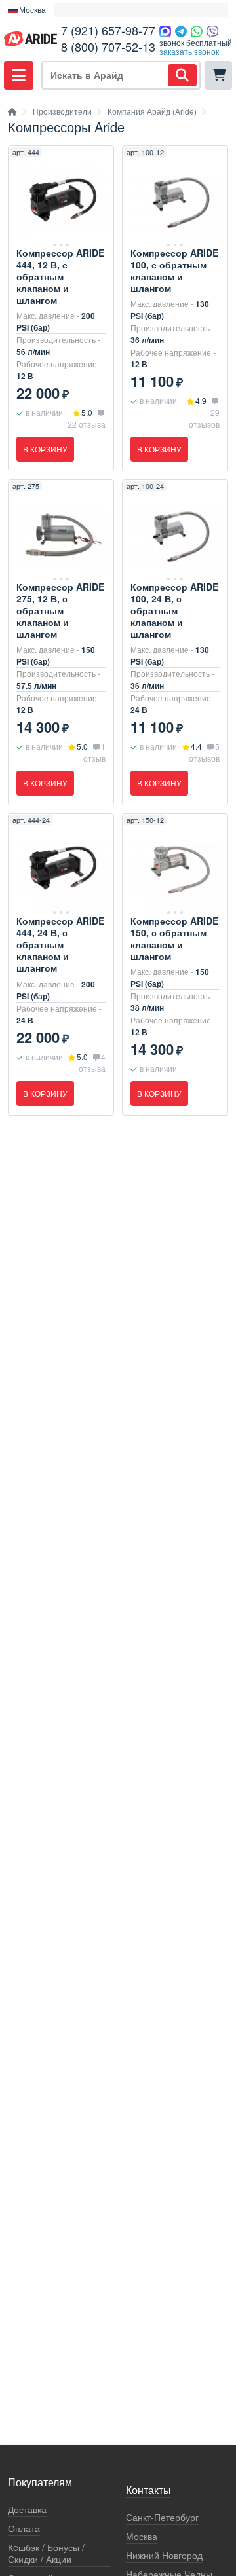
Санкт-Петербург (162, 2517)
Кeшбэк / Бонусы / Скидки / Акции (46, 2553)
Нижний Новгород (164, 2555)
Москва (142, 2536)
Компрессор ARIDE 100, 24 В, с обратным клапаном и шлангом (174, 610)
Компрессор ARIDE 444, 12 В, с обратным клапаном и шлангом (60, 276)
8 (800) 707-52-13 (108, 46)
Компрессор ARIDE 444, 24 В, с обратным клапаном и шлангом (60, 944)
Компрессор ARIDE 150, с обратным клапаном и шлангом (174, 938)
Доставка (27, 2510)
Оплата (24, 2529)
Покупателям (40, 2483)
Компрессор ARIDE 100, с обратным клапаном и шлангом (174, 270)
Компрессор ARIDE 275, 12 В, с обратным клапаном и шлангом (60, 610)
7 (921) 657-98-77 (108, 30)
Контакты (148, 2491)
